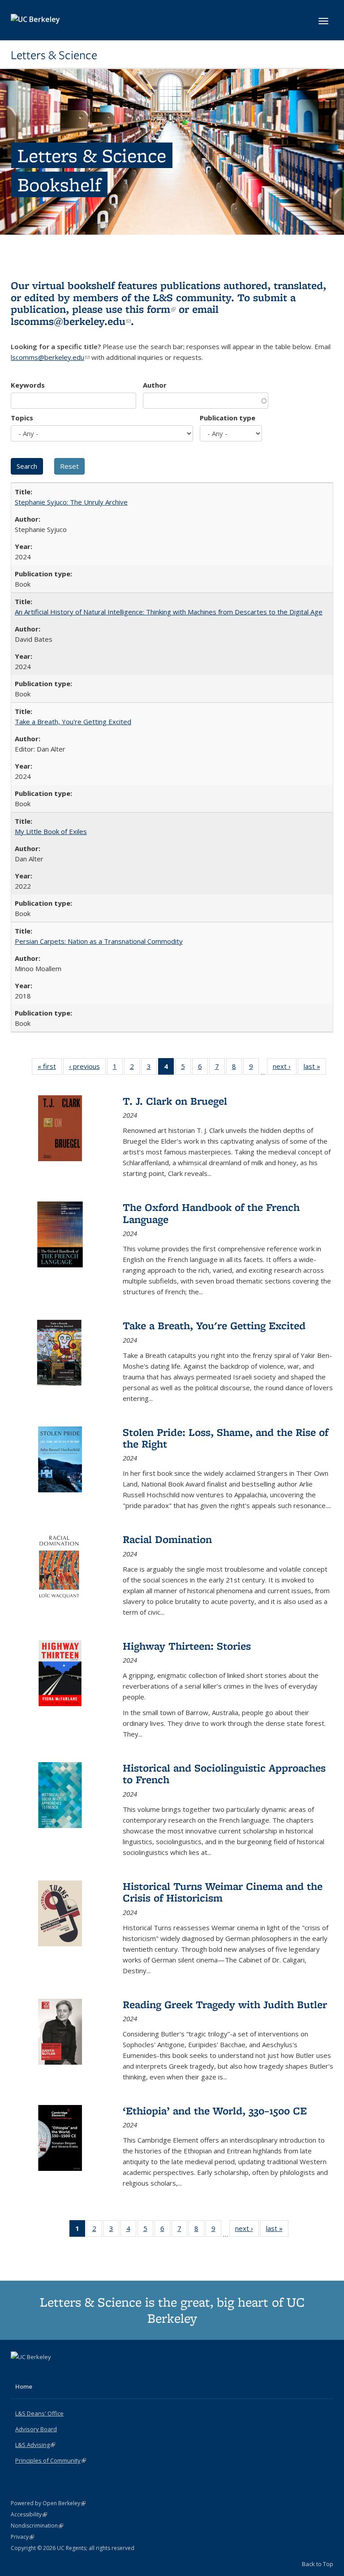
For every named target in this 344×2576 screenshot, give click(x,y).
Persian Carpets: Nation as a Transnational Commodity (99, 941)
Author (155, 385)
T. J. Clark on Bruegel (175, 1101)
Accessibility (29, 2514)
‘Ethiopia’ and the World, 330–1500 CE (215, 2111)
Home (24, 2386)
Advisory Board (36, 2429)
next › (285, 1068)
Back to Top (318, 2564)
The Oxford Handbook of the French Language (211, 1213)
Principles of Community (51, 2460)
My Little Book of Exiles (51, 831)
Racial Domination (167, 1539)
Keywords (28, 385)
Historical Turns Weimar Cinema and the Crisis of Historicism (223, 1892)
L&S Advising (35, 2445)
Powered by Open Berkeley (48, 2503)
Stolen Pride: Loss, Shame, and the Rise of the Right (226, 1438)
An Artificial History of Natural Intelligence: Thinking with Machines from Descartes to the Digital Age (169, 612)
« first (50, 1068)
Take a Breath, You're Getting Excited (73, 722)
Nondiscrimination (37, 2526)
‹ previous (87, 1068)
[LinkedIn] (36, 2372)
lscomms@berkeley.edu (71, 321)
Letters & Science (54, 55)
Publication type (228, 418)
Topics (22, 418)
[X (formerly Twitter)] (19, 2372)
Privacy (22, 2537)
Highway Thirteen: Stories (187, 1646)
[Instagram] (54, 2372)
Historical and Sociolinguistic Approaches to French (224, 1774)
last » (315, 1068)
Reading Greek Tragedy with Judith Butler (225, 2004)
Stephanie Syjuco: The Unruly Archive (71, 502)
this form (150, 309)
